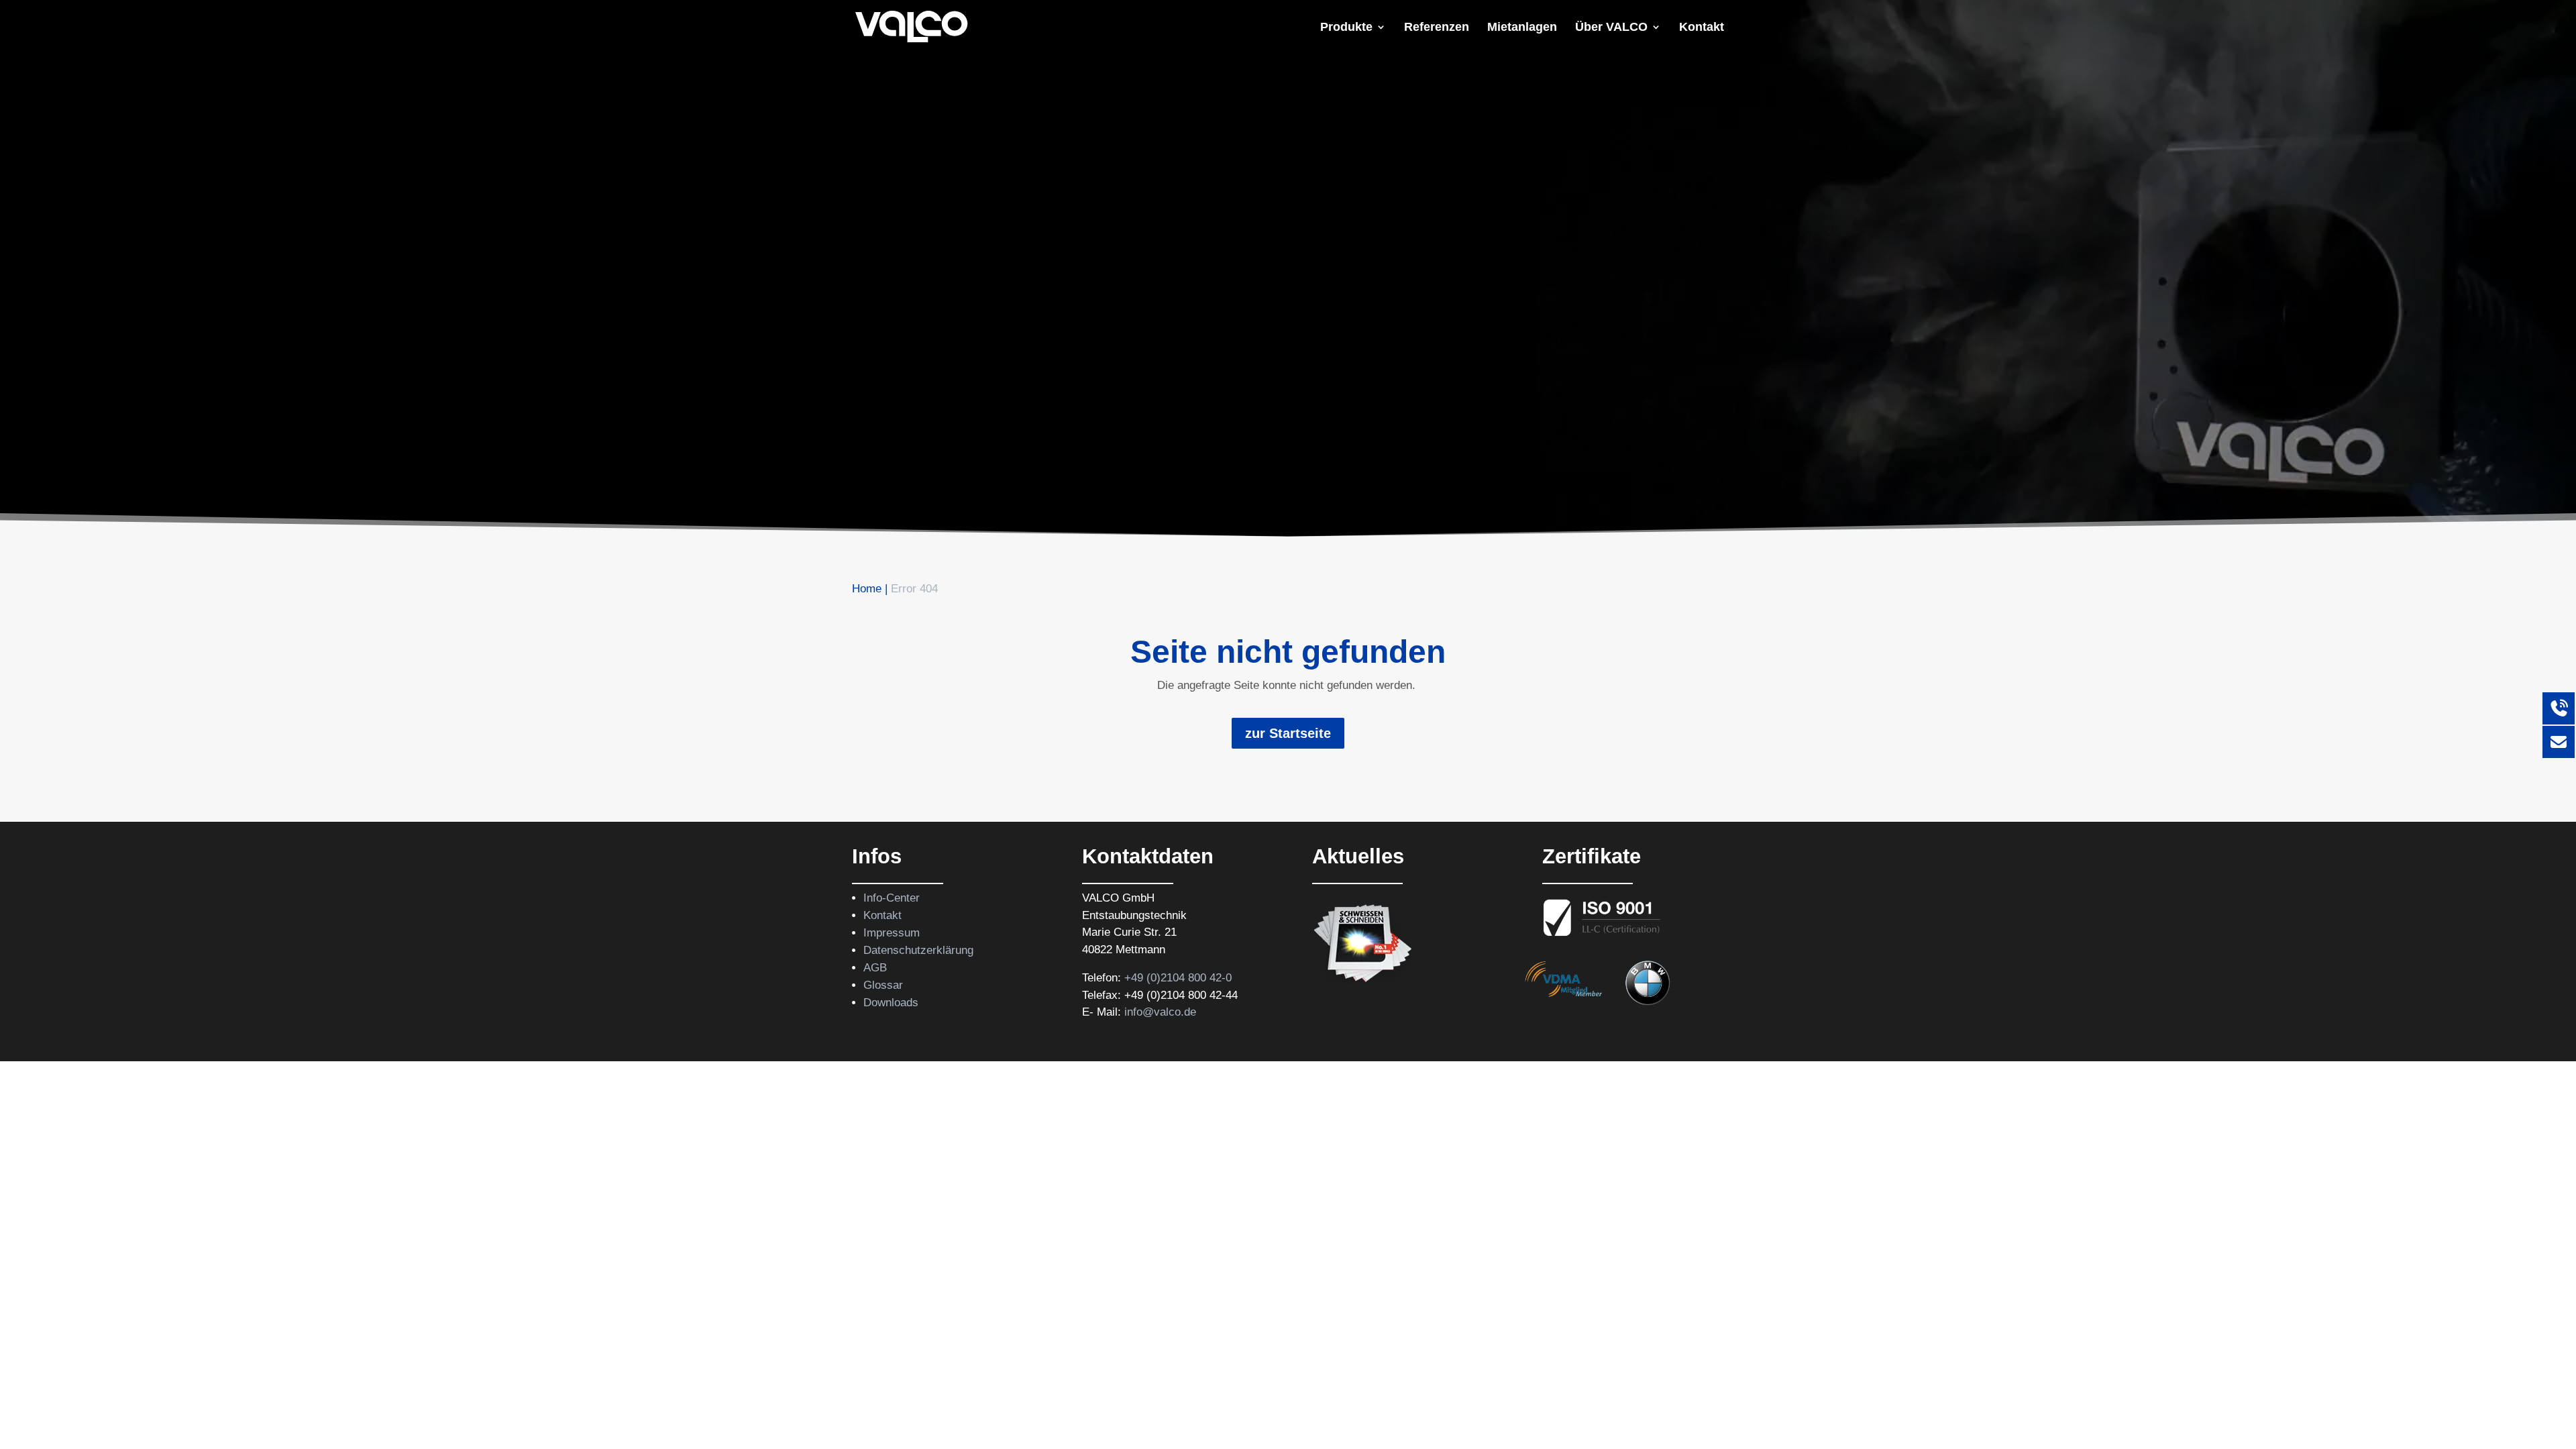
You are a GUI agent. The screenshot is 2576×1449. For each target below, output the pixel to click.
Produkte (1346, 28)
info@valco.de (1160, 1012)
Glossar (883, 985)
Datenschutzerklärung (918, 950)
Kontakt (1702, 28)
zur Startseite (1288, 733)
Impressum (892, 933)
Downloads (891, 1003)
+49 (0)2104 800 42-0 (1178, 978)
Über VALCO (1611, 28)
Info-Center (892, 898)
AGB (875, 968)
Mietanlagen (1522, 28)
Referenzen (1437, 28)
